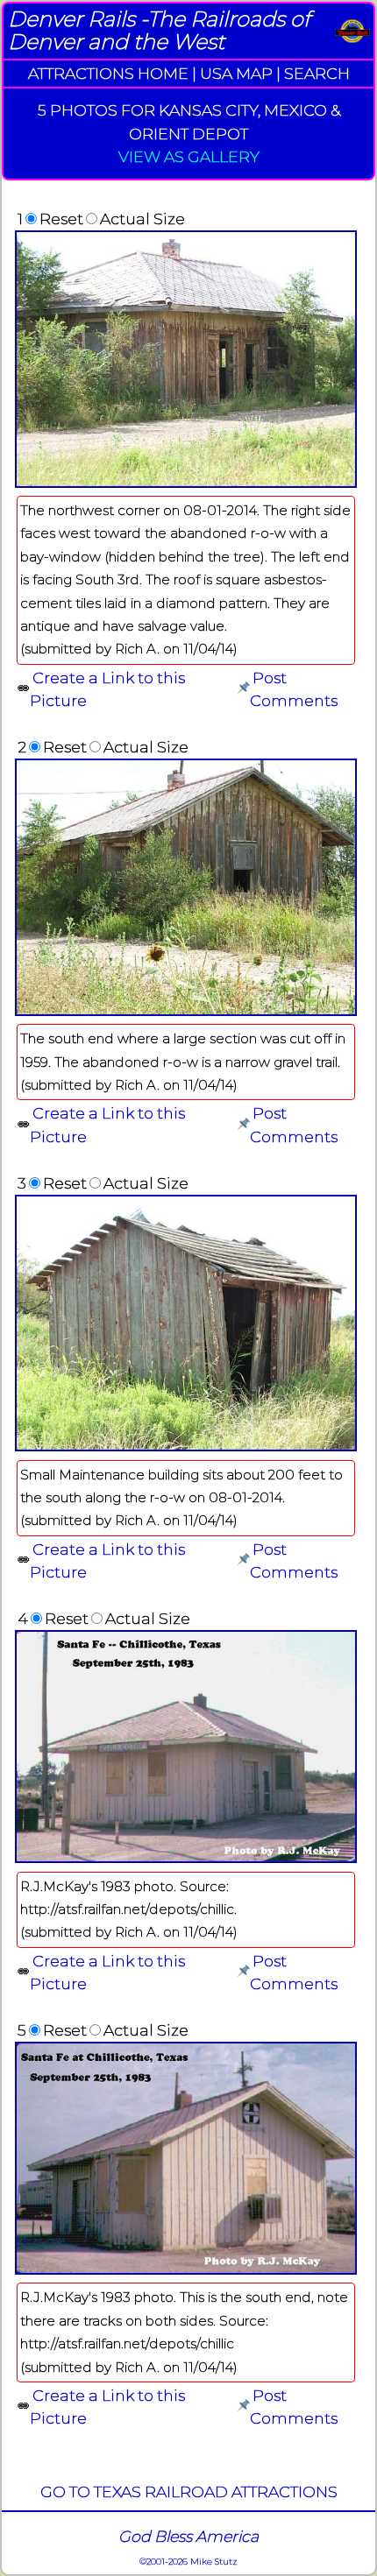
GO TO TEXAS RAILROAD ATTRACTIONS (189, 2491)
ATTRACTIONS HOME (108, 73)
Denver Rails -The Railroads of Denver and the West (159, 30)
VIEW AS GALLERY (189, 156)
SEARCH (317, 73)
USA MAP (236, 73)
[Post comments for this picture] (243, 689)
